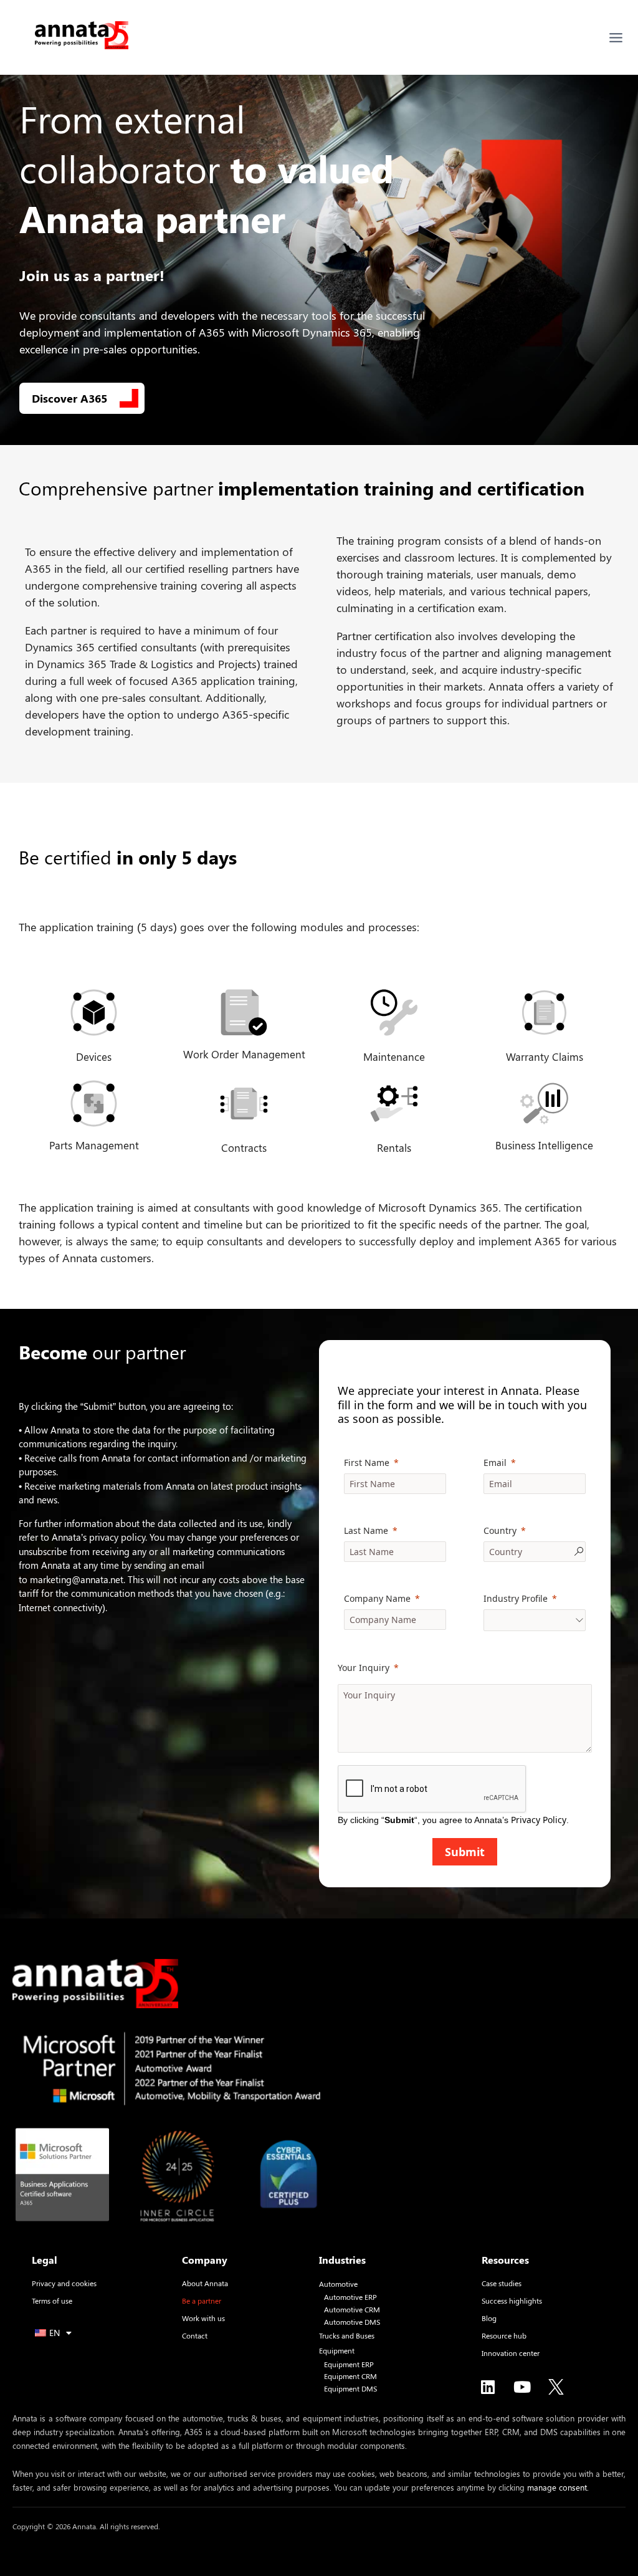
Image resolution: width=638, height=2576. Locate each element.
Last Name (366, 1530)
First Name (367, 1463)
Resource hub (504, 2335)
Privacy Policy (539, 1820)
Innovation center (511, 2353)
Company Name (377, 1598)
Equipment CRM (350, 2376)
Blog (489, 2318)
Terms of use (52, 2301)
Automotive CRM (352, 2310)
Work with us (203, 2318)
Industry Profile (516, 1598)
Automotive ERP (350, 2297)
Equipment (337, 2351)
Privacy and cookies (64, 2283)
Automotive (338, 2284)
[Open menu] (616, 38)
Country (500, 1530)
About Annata (205, 2283)
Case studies (502, 2283)
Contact (195, 2335)
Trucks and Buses (347, 2336)
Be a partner (202, 2301)
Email (495, 1463)
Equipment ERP (349, 2364)
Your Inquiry (364, 1668)
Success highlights (512, 2301)
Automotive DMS (352, 2322)
